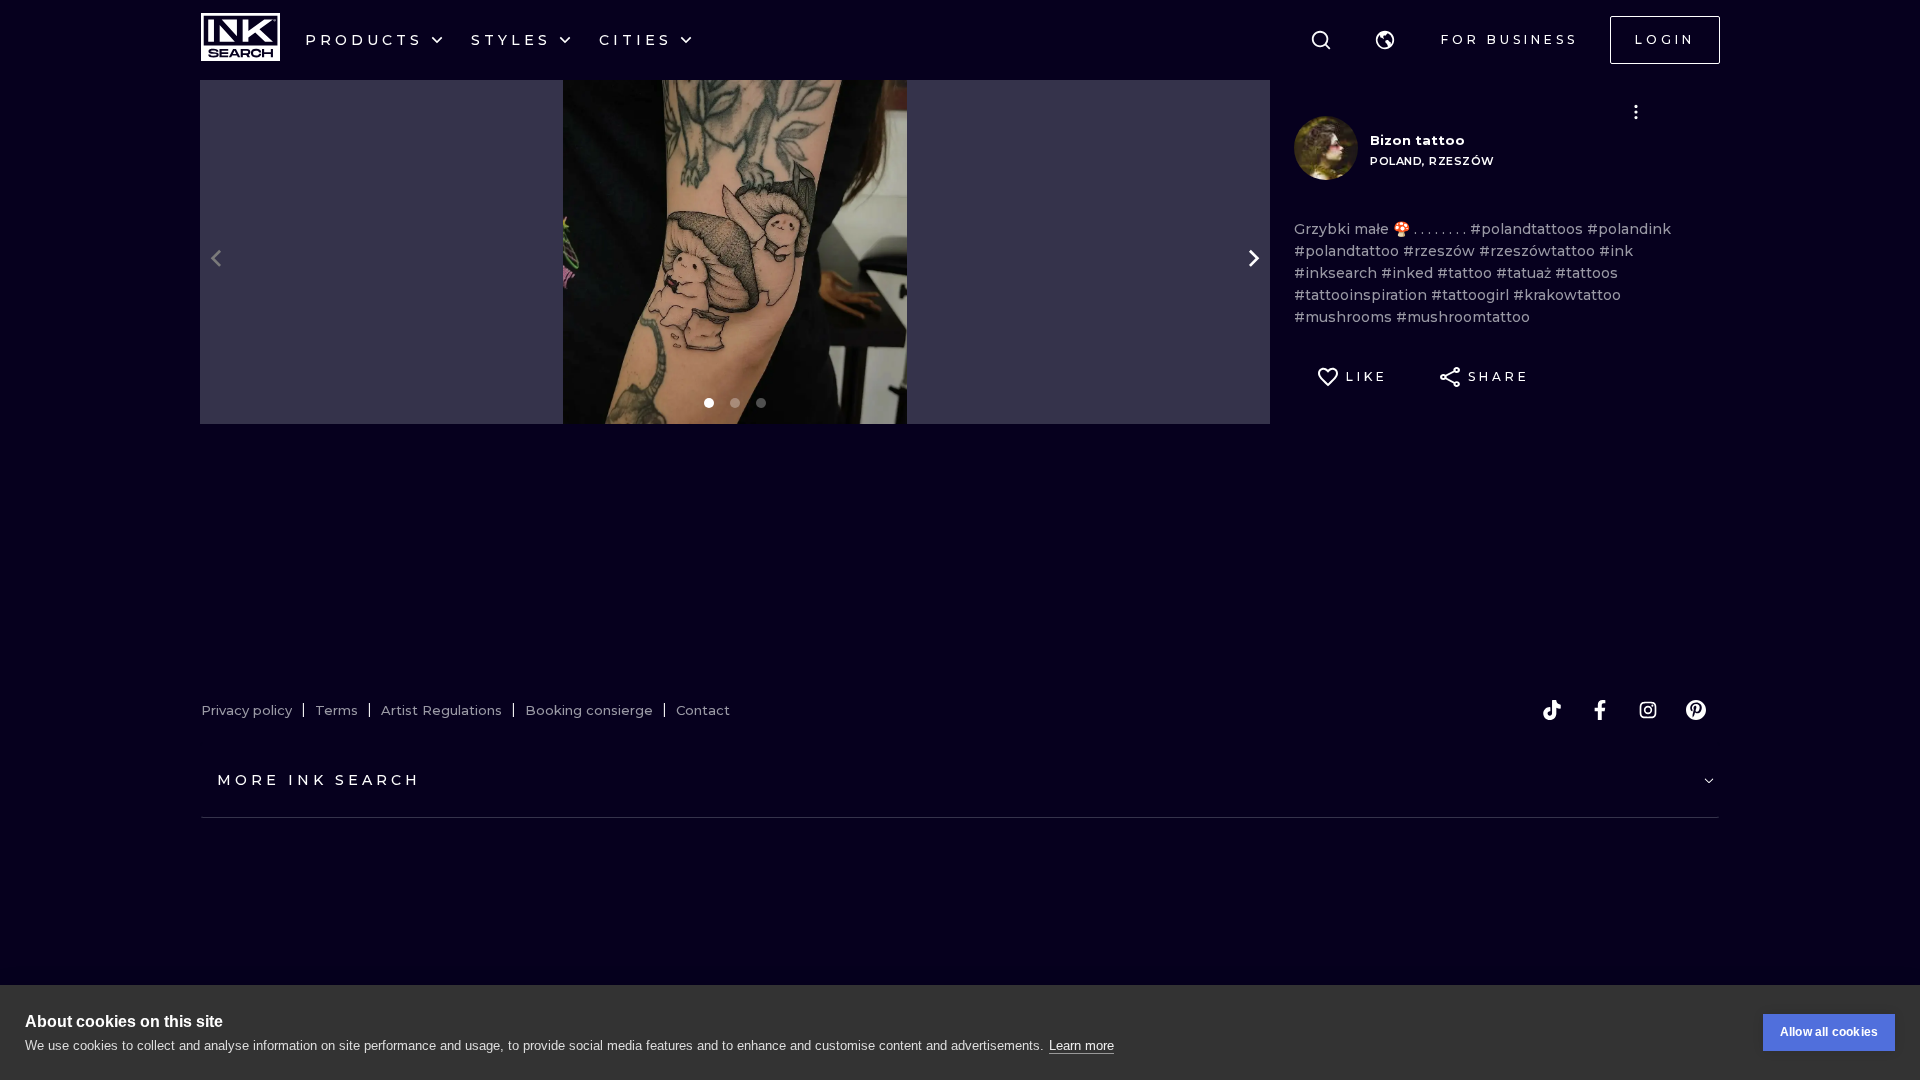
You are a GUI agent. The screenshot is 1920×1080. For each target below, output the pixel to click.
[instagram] (1648, 710)
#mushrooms (1345, 317)
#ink (1616, 251)
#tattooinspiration (1362, 295)
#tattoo (1466, 273)
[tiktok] (1552, 710)
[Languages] (1385, 40)
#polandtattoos (1528, 229)
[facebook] (1600, 710)
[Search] (1321, 40)
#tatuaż (1525, 273)
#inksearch (1337, 273)
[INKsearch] (240, 40)
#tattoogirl (1472, 295)
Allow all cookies (1829, 1032)
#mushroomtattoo (1463, 317)
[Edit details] (1636, 112)
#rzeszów (1441, 251)
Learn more (1081, 1045)
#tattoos (1586, 273)
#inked (1409, 273)
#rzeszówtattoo (1539, 251)
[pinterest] (1696, 710)
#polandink (1629, 229)
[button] (1385, 40)
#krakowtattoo (1567, 295)
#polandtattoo (1348, 251)
